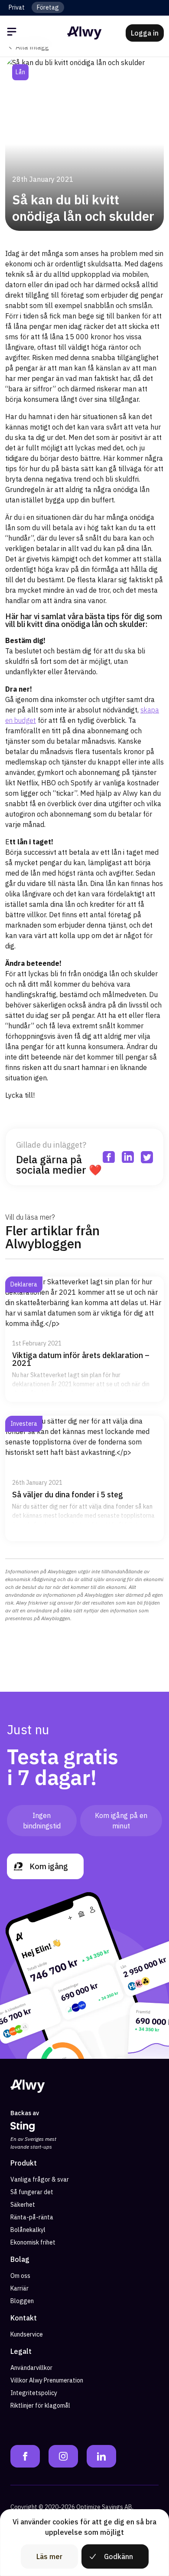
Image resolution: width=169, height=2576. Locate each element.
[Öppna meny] (13, 33)
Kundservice (27, 2334)
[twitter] (151, 72)
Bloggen (22, 2301)
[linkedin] (132, 72)
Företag (48, 7)
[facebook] (113, 72)
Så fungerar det (32, 2192)
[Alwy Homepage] (84, 33)
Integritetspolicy (34, 2393)
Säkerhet (23, 2205)
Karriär (19, 2288)
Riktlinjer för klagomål (40, 2405)
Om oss (20, 2276)
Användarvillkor (31, 2368)
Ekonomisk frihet (33, 2242)
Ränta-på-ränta (32, 2217)
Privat (17, 7)
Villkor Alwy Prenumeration (47, 2380)
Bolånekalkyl (28, 2230)
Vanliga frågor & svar (40, 2179)
